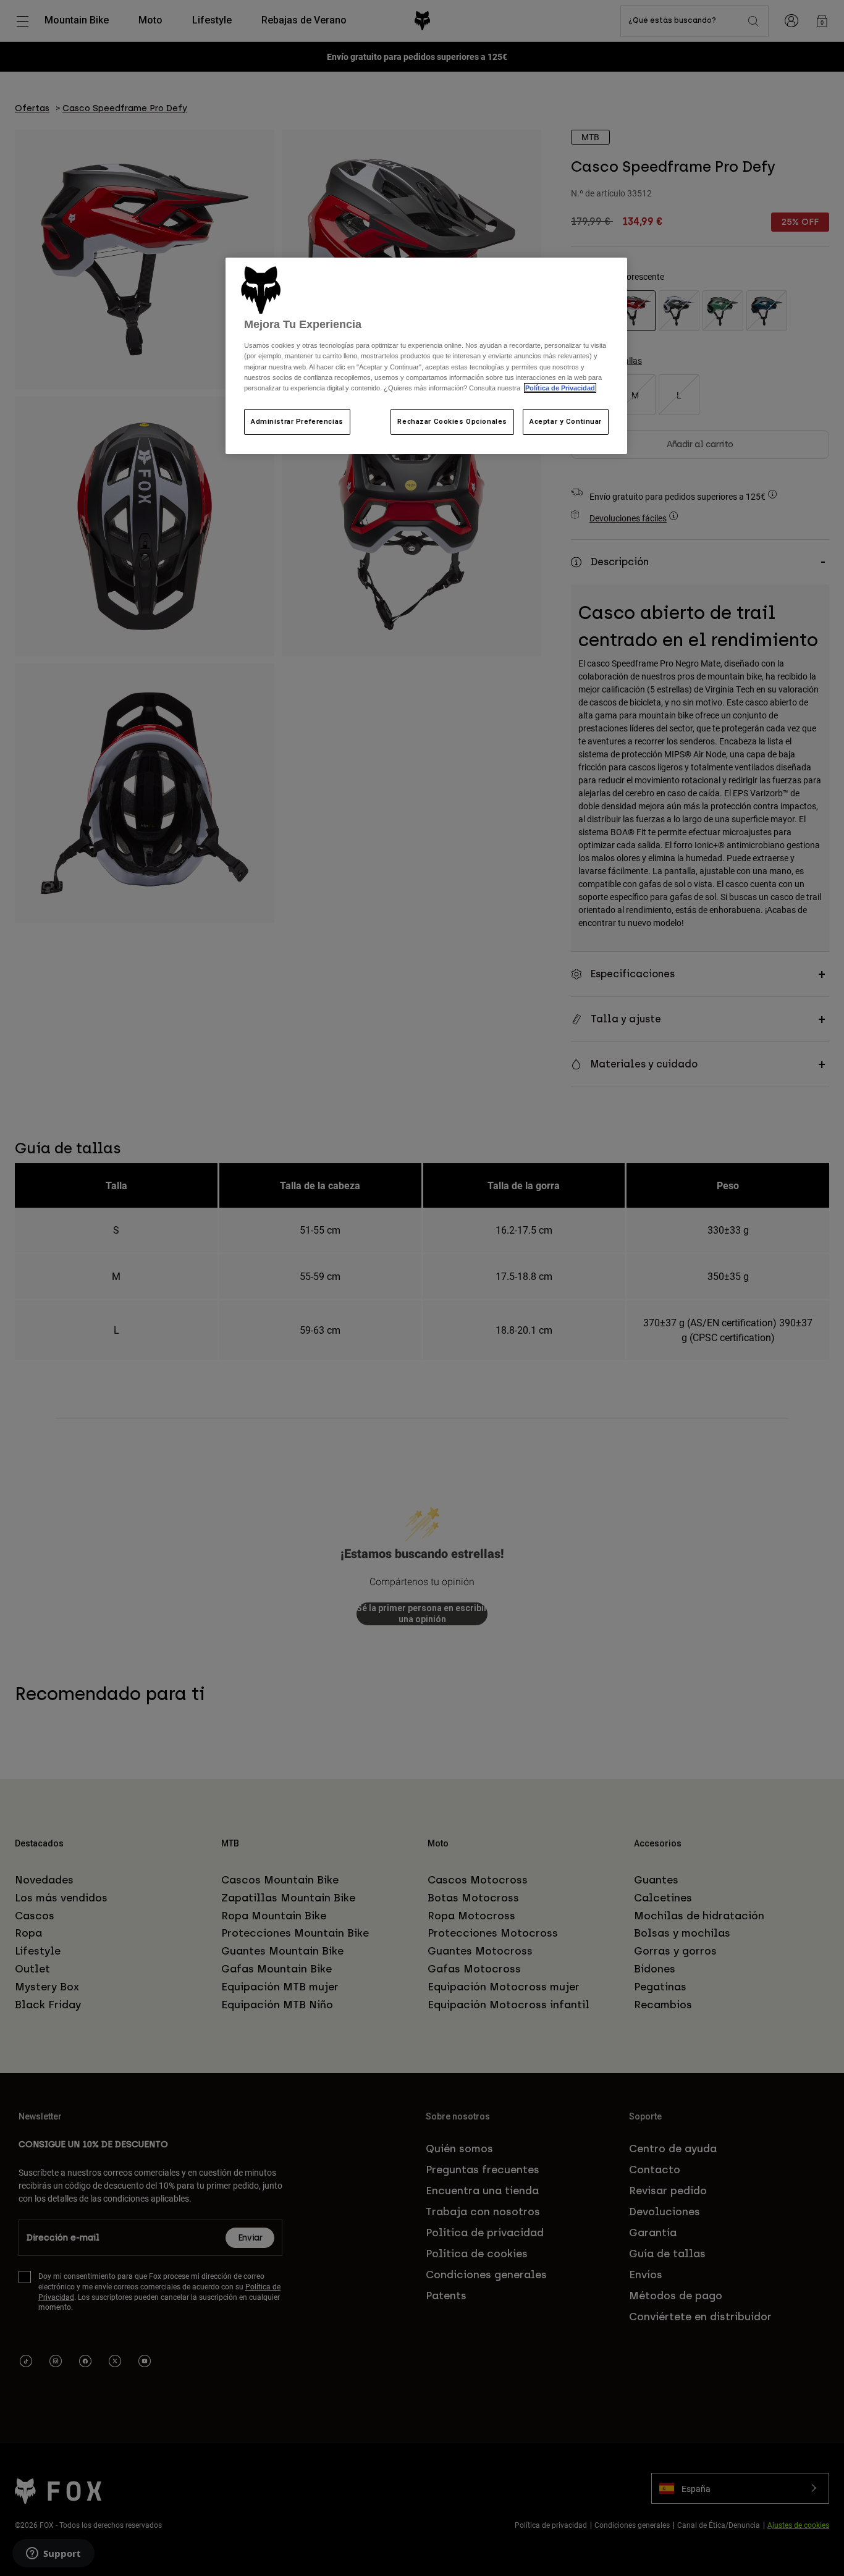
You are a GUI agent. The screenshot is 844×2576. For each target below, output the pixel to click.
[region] (426, 356)
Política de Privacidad (560, 388)
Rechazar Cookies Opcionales (452, 421)
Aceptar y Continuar (566, 421)
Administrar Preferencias (297, 421)
